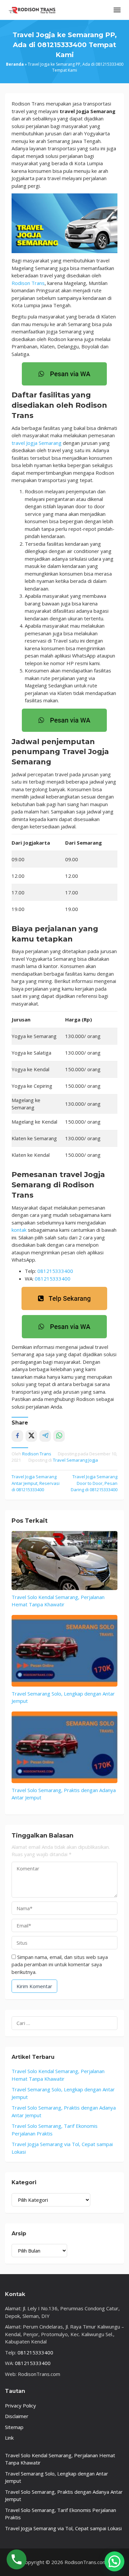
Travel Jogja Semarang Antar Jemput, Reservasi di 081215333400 (36, 1483)
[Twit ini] (31, 1436)
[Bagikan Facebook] (17, 1436)
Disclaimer (17, 2416)
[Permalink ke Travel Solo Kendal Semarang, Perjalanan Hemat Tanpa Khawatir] (64, 1561)
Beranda (15, 64)
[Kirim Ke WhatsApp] (59, 1436)
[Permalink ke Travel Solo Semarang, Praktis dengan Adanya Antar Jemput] (64, 1747)
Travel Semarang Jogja (75, 1460)
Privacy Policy (21, 2405)
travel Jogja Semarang (37, 443)
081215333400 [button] (55, 1271)
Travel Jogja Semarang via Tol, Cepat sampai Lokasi (63, 2528)
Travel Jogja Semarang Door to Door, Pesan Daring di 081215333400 (94, 1483)
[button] (114, 2561)
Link (9, 2438)
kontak (19, 1230)
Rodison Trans (28, 283)
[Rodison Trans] (31, 9)
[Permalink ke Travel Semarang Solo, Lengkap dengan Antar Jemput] (64, 1651)
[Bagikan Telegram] (45, 1436)
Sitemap (14, 2427)
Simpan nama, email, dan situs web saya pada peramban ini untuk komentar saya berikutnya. (60, 1964)
